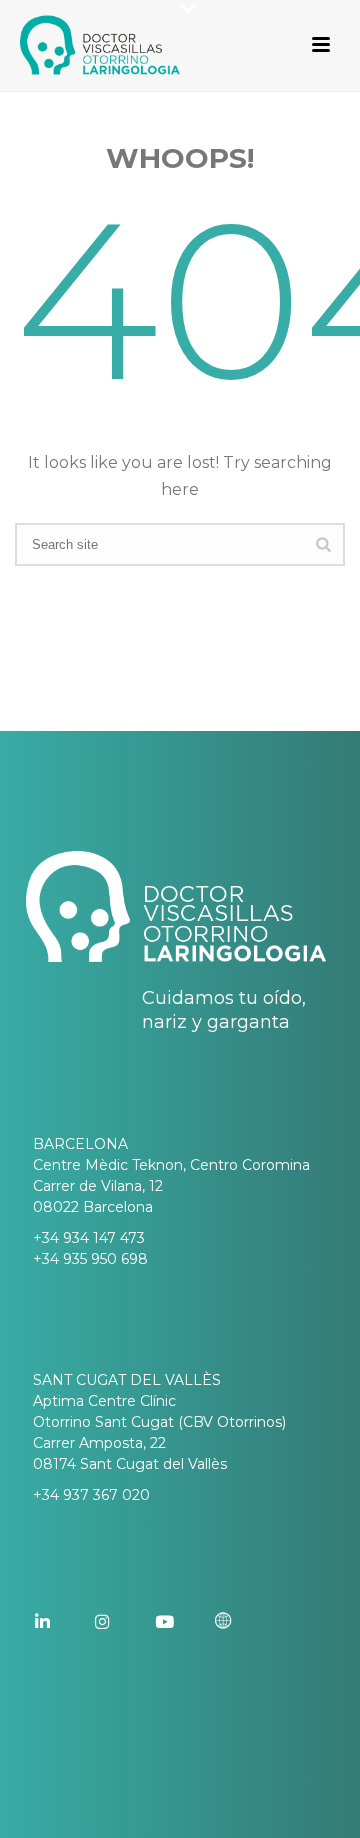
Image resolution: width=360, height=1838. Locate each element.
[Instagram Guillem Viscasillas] (123, 1622)
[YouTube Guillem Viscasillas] (183, 1622)
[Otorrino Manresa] (243, 1622)
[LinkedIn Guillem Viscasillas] (63, 1622)
